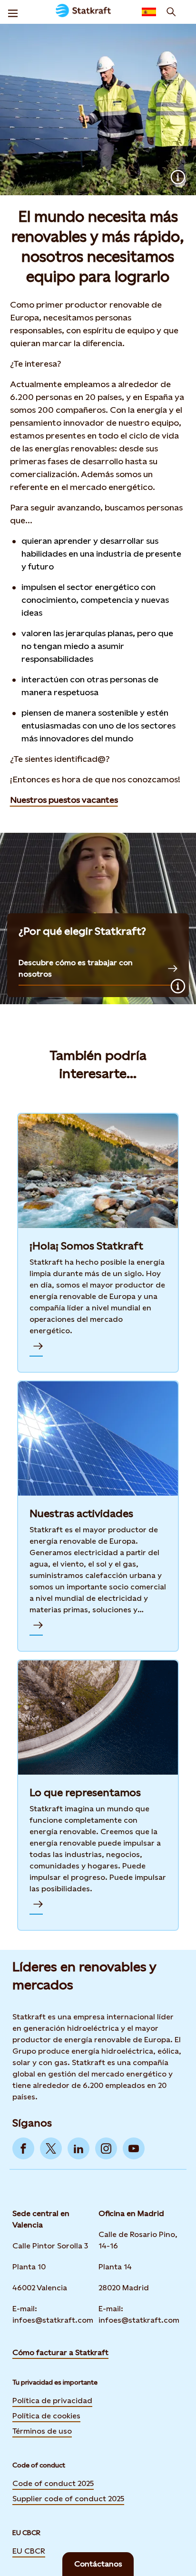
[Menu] (13, 12)
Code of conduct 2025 (53, 2483)
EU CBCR (29, 2551)
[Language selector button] (149, 12)
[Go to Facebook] (23, 2148)
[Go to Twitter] (51, 2148)
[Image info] (178, 177)
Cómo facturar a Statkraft (60, 2352)
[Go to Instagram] (106, 2148)
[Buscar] (171, 12)
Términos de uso (42, 2431)
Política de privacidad (52, 2401)
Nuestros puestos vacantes (64, 800)
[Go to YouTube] (134, 2148)
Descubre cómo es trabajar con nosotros (76, 968)
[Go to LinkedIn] (78, 2148)
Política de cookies (46, 2416)
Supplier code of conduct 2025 (68, 2499)
